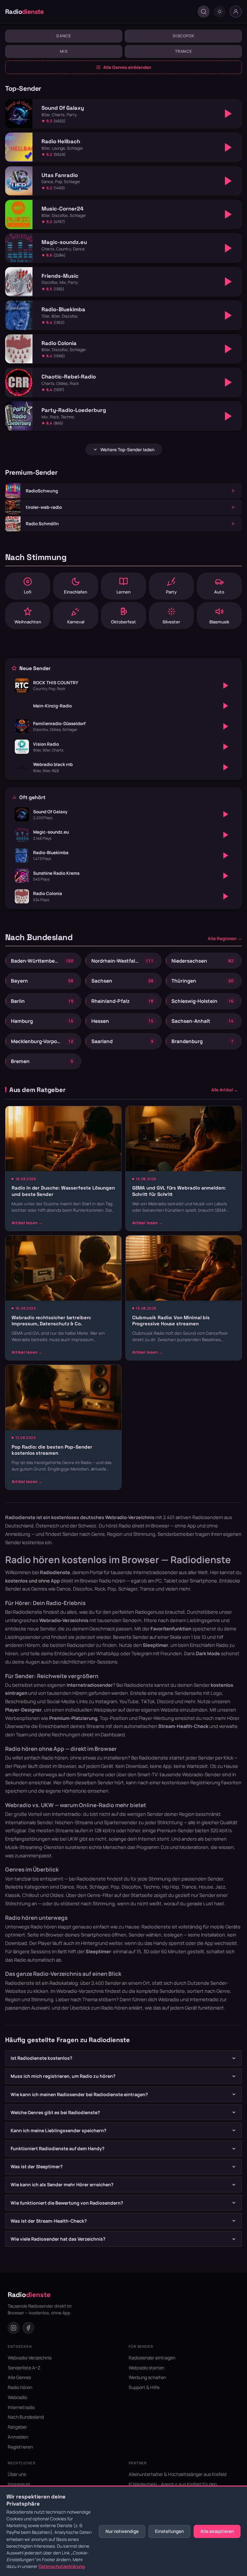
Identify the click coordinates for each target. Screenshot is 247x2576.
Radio (25, 12)
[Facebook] (28, 2328)
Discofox (183, 36)
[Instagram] (14, 2328)
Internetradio (204, 1999)
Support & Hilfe (144, 2387)
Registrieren (20, 2447)
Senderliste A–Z (24, 2368)
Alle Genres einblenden (127, 67)
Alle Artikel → (225, 1090)
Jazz (220, 1887)
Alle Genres (19, 2377)
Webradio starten (146, 2368)
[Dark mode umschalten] (220, 12)
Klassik (13, 1895)
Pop (115, 1887)
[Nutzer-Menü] (236, 12)
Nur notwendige (122, 2531)
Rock (82, 1887)
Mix (64, 51)
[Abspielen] (228, 114)
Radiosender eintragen (152, 2358)
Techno (151, 1887)
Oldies (57, 1895)
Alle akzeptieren (217, 2531)
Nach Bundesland (26, 2417)
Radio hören (112, 1581)
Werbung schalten (147, 2377)
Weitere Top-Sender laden (127, 450)
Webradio (169, 1999)
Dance (64, 36)
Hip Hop (171, 1887)
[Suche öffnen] (204, 12)
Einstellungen (169, 2531)
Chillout (31, 1895)
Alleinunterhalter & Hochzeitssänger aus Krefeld (178, 2474)
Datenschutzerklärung (62, 2566)
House (206, 1887)
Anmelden (18, 2437)
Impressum (19, 2484)
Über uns (17, 2474)
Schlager (99, 1887)
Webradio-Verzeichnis (80, 1991)
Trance (183, 51)
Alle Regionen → (225, 938)
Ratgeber (17, 2427)
